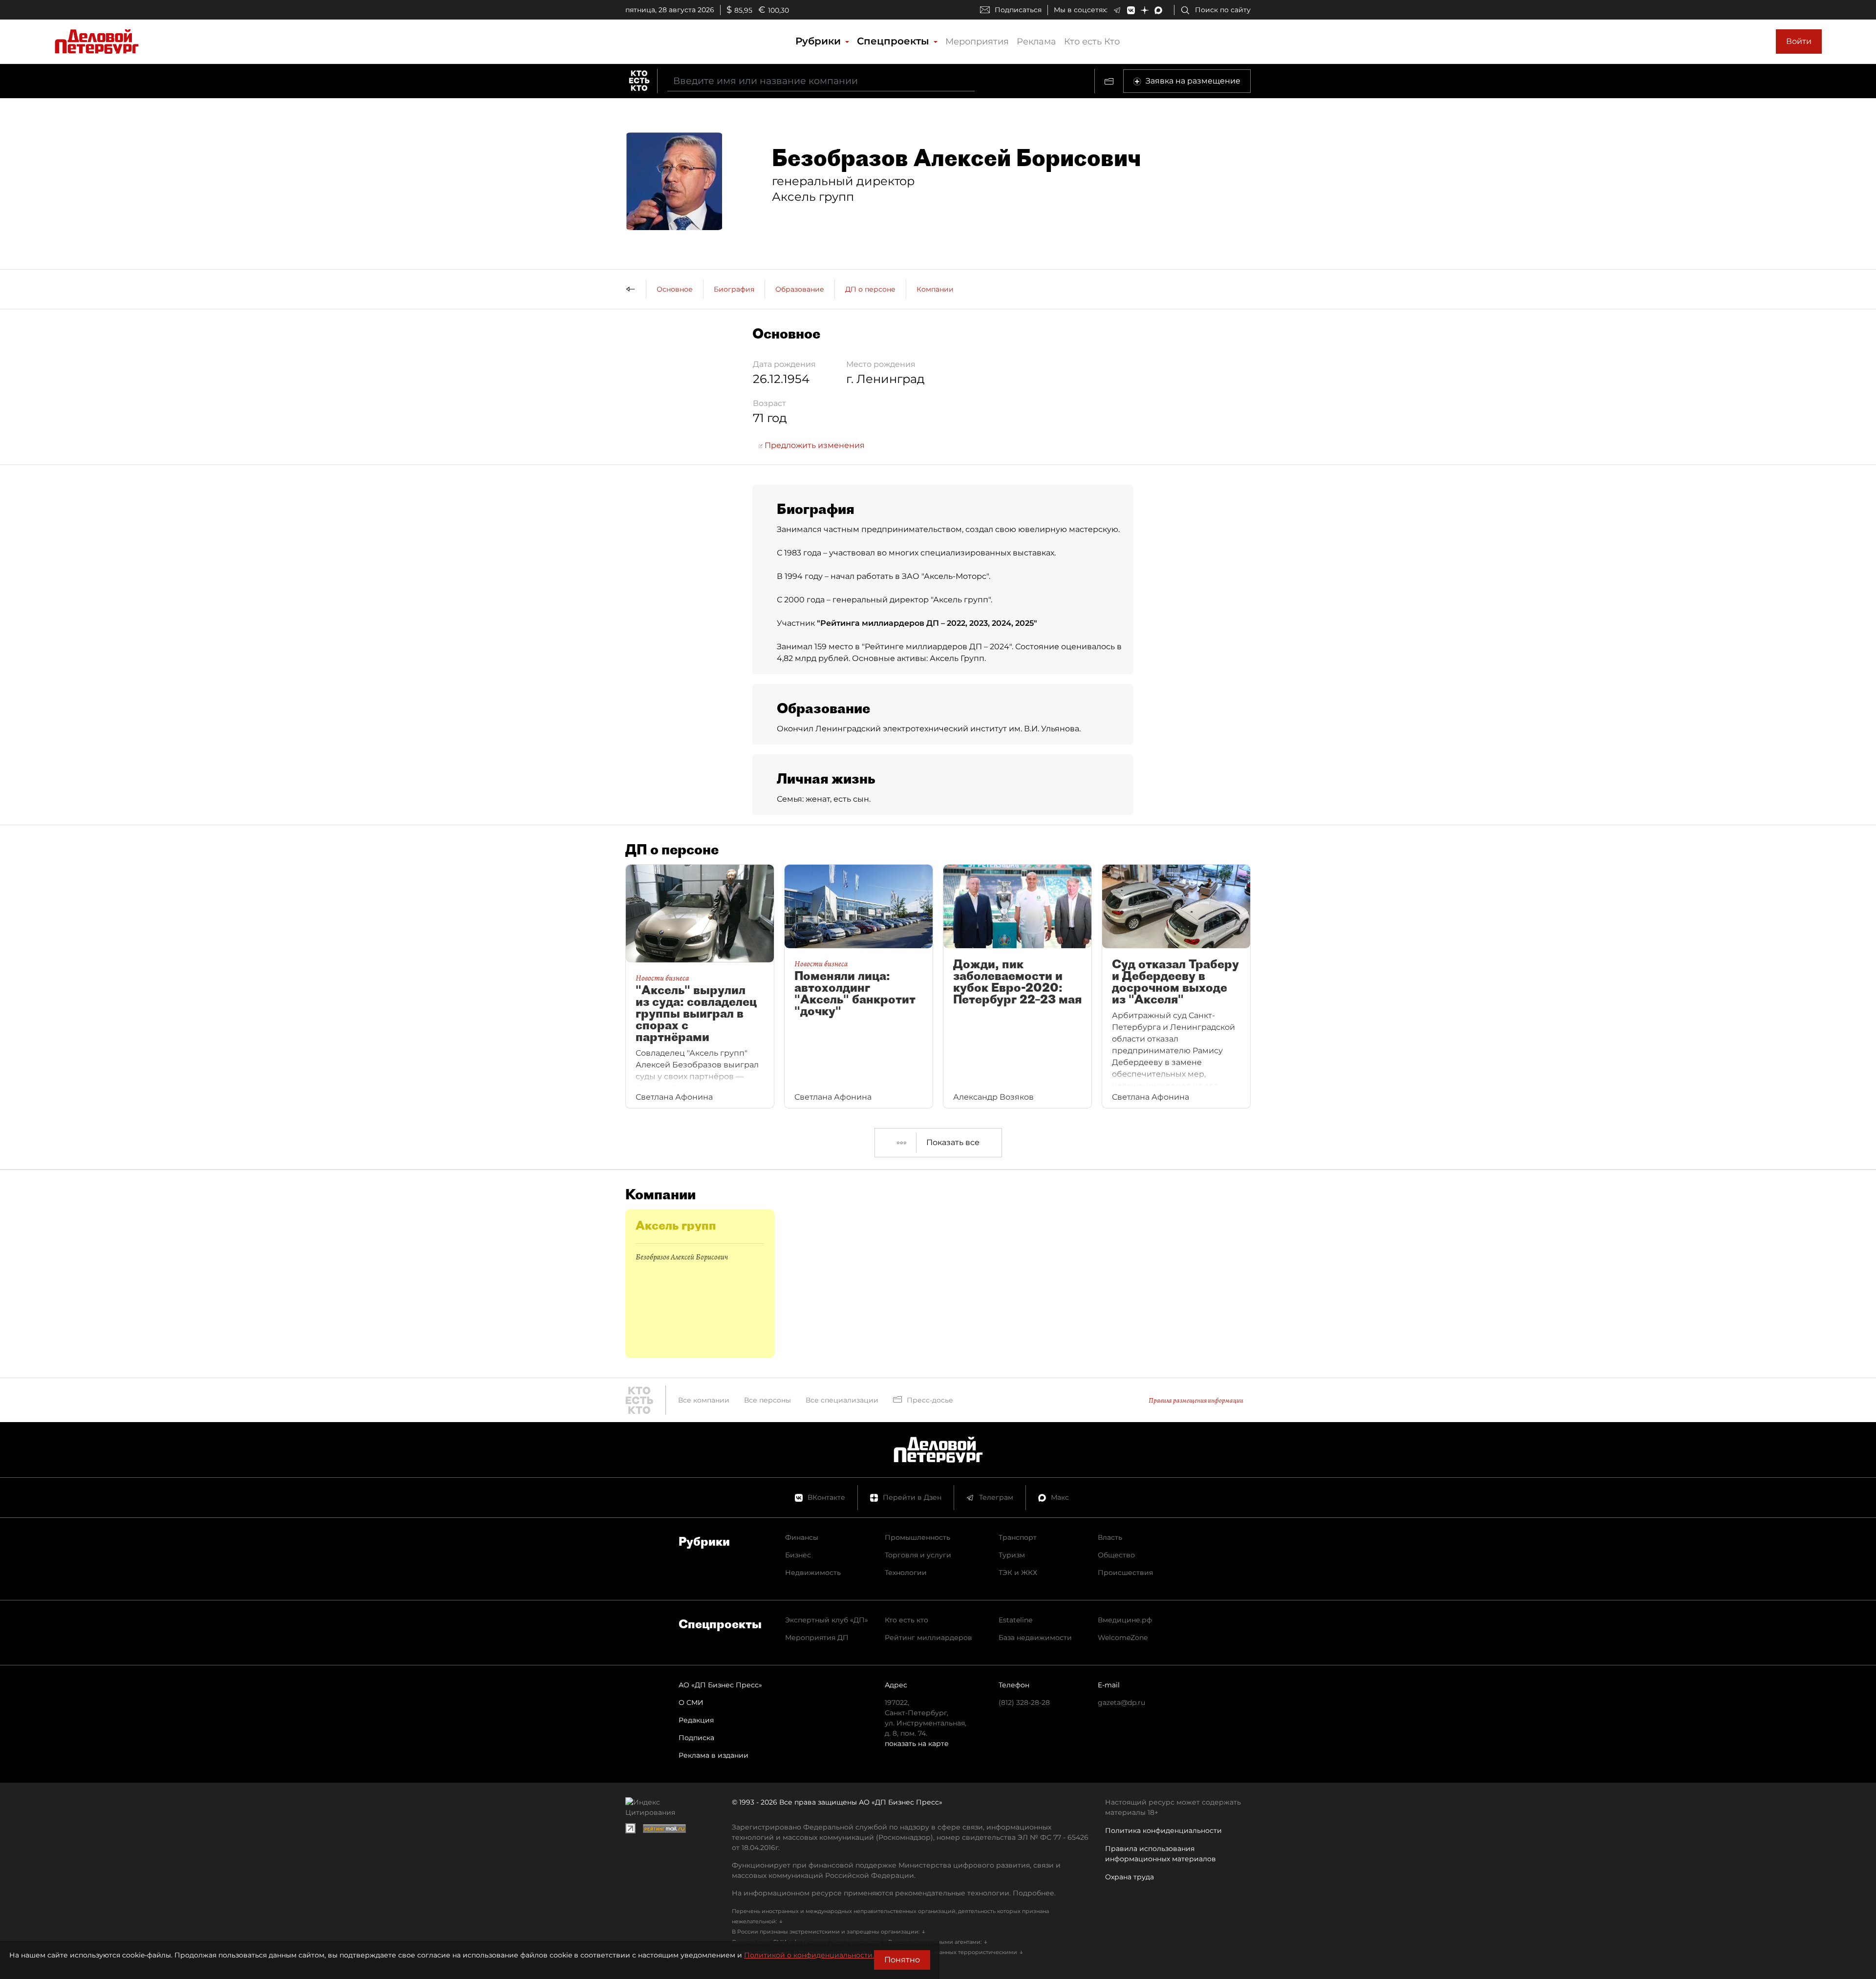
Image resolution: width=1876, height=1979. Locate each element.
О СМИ (691, 1702)
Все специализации (842, 1400)
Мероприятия (977, 42)
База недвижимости (1035, 1638)
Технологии (906, 1573)
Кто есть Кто (1092, 42)
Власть (1110, 1537)
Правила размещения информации (1196, 1400)
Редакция (696, 1720)
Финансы (802, 1537)
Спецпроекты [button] (895, 41)
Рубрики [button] (820, 41)
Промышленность (917, 1537)
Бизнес (798, 1555)
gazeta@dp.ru (1121, 1702)
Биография (734, 289)
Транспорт (1018, 1537)
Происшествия (1125, 1573)
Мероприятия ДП (817, 1638)
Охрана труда (1130, 1877)
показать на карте (917, 1744)
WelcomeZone (1123, 1638)
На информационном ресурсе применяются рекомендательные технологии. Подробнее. (894, 1893)
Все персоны (767, 1400)
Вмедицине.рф (1125, 1620)
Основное (675, 289)
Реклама (1036, 42)
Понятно (902, 1960)
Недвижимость (813, 1573)
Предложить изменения (814, 445)
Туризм (1012, 1555)
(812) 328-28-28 (1024, 1702)
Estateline (1015, 1620)
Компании (935, 289)
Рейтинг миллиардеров (928, 1638)
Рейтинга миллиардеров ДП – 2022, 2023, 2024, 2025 (927, 623)
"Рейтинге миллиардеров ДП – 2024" (937, 647)
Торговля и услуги (918, 1555)
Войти (1799, 41)
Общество (1116, 1555)
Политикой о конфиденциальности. (809, 1955)
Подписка (696, 1738)
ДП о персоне (870, 289)
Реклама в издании (714, 1755)
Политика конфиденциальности (1163, 1830)
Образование (800, 289)
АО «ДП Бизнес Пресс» (720, 1685)
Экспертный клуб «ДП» (827, 1620)
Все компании (704, 1400)
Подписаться (1018, 10)
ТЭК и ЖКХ (1018, 1573)
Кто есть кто (906, 1620)
